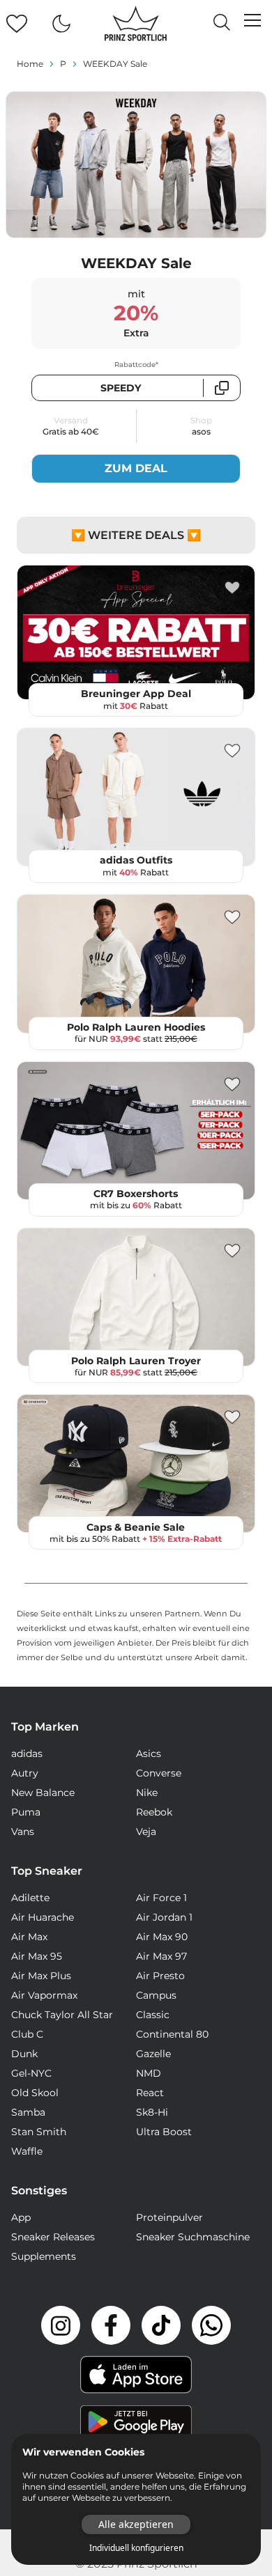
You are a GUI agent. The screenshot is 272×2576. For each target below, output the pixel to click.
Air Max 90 (162, 1937)
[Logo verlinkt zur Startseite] (136, 24)
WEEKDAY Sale (115, 64)
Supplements (44, 2256)
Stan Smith (39, 2132)
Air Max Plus (41, 1976)
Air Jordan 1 (164, 1917)
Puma (26, 1812)
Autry (25, 1773)
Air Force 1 (161, 1898)
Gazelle (153, 2054)
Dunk (24, 2054)
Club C (27, 2034)
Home (30, 64)
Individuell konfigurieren (136, 2548)
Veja (146, 1832)
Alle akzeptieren (136, 2524)
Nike (147, 1793)
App (21, 2217)
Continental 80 (172, 2034)
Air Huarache (43, 1917)
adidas (27, 1754)
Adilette (30, 1898)
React (150, 2093)
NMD (149, 2073)
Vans (23, 1832)
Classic (153, 2015)
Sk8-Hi (152, 2112)
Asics (149, 1754)
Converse (159, 1773)
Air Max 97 (161, 1956)
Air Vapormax (44, 1995)
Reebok (154, 1812)
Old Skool (35, 2093)
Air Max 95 (37, 1956)
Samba (28, 2112)
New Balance (43, 1793)
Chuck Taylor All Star (62, 2015)
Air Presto (160, 1976)
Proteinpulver (169, 2217)
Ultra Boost (164, 2132)
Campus (156, 1995)
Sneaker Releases (53, 2237)
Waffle (27, 2151)
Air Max (29, 1937)
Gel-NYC (31, 2073)
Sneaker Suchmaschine (193, 2237)
